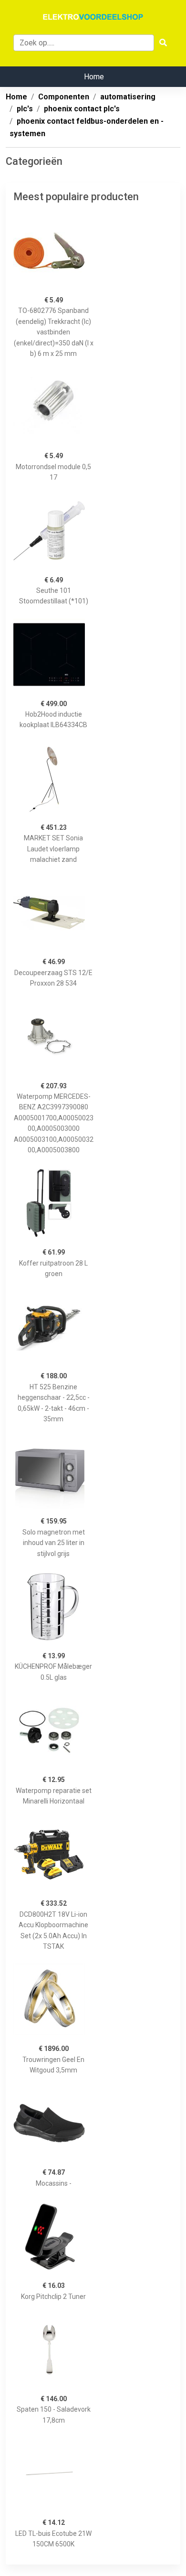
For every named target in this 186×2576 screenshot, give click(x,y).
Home (94, 77)
